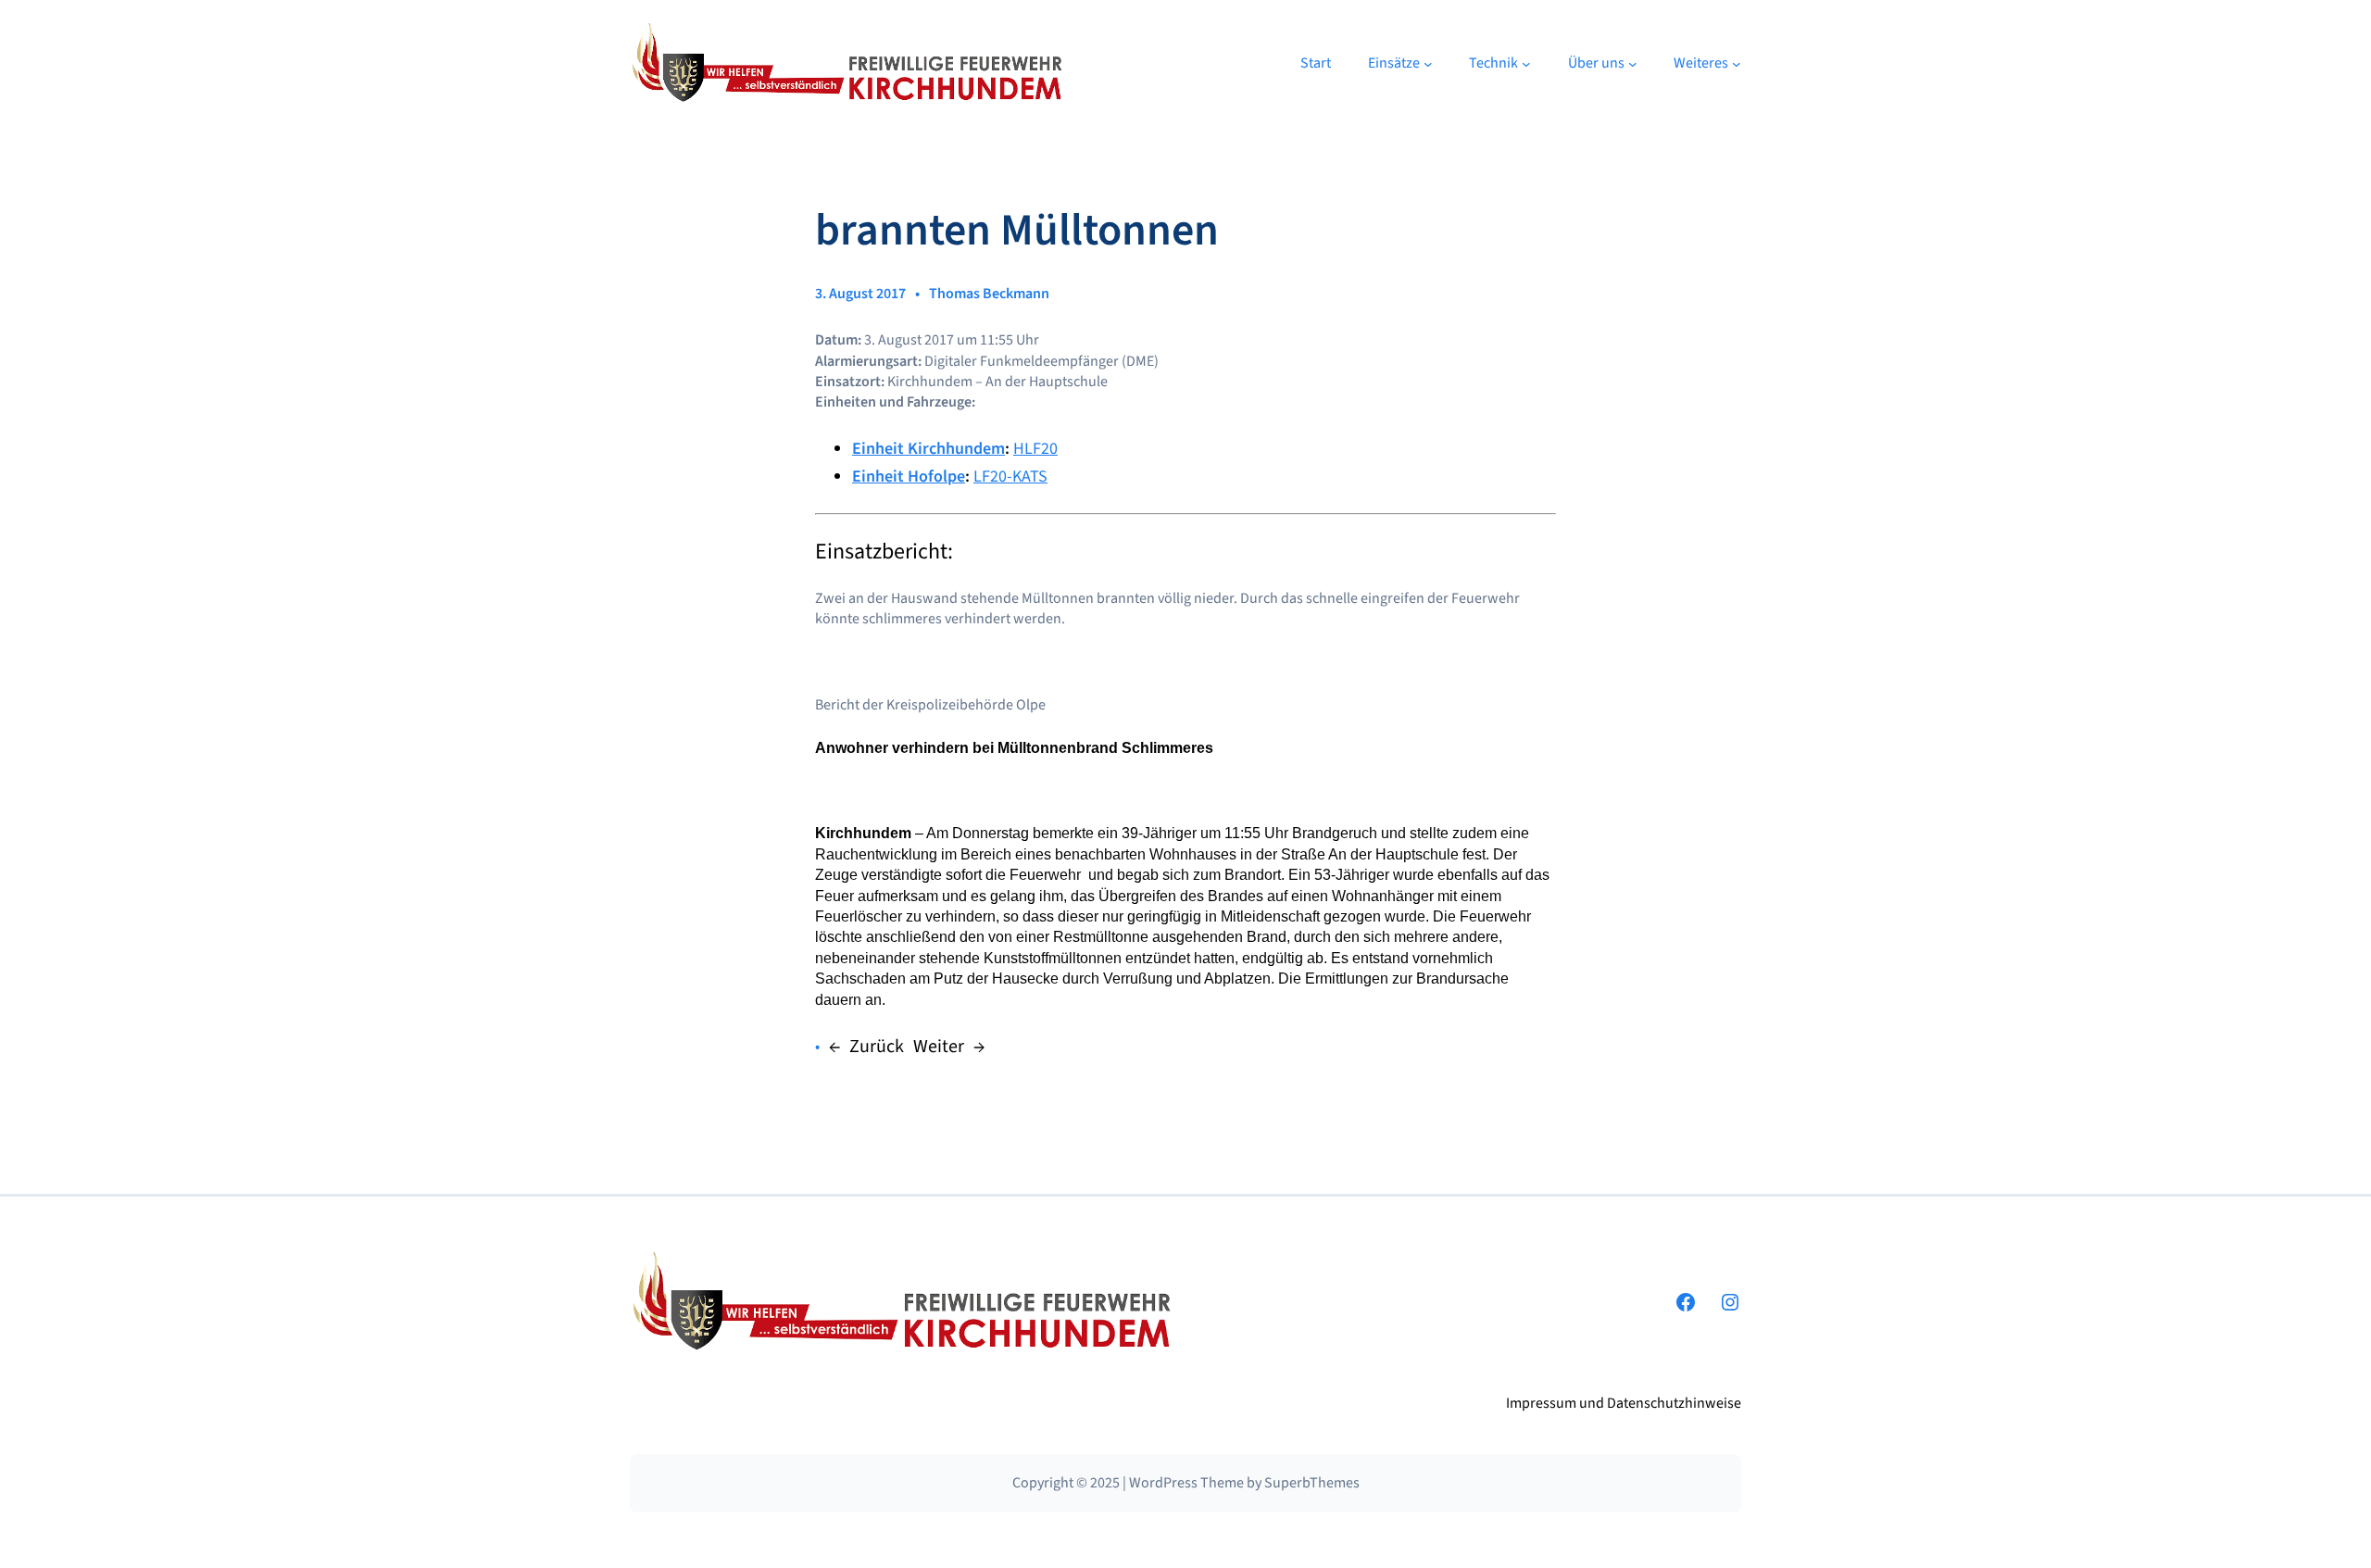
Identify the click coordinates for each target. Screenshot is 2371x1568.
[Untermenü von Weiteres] (1737, 64)
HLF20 (1035, 449)
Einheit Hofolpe (909, 477)
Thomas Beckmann (989, 294)
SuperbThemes (1312, 1483)
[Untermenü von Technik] (1526, 64)
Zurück (877, 1047)
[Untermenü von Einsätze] (1428, 64)
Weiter (939, 1047)
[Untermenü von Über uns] (1633, 64)
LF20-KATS (1010, 477)
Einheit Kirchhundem (928, 449)
